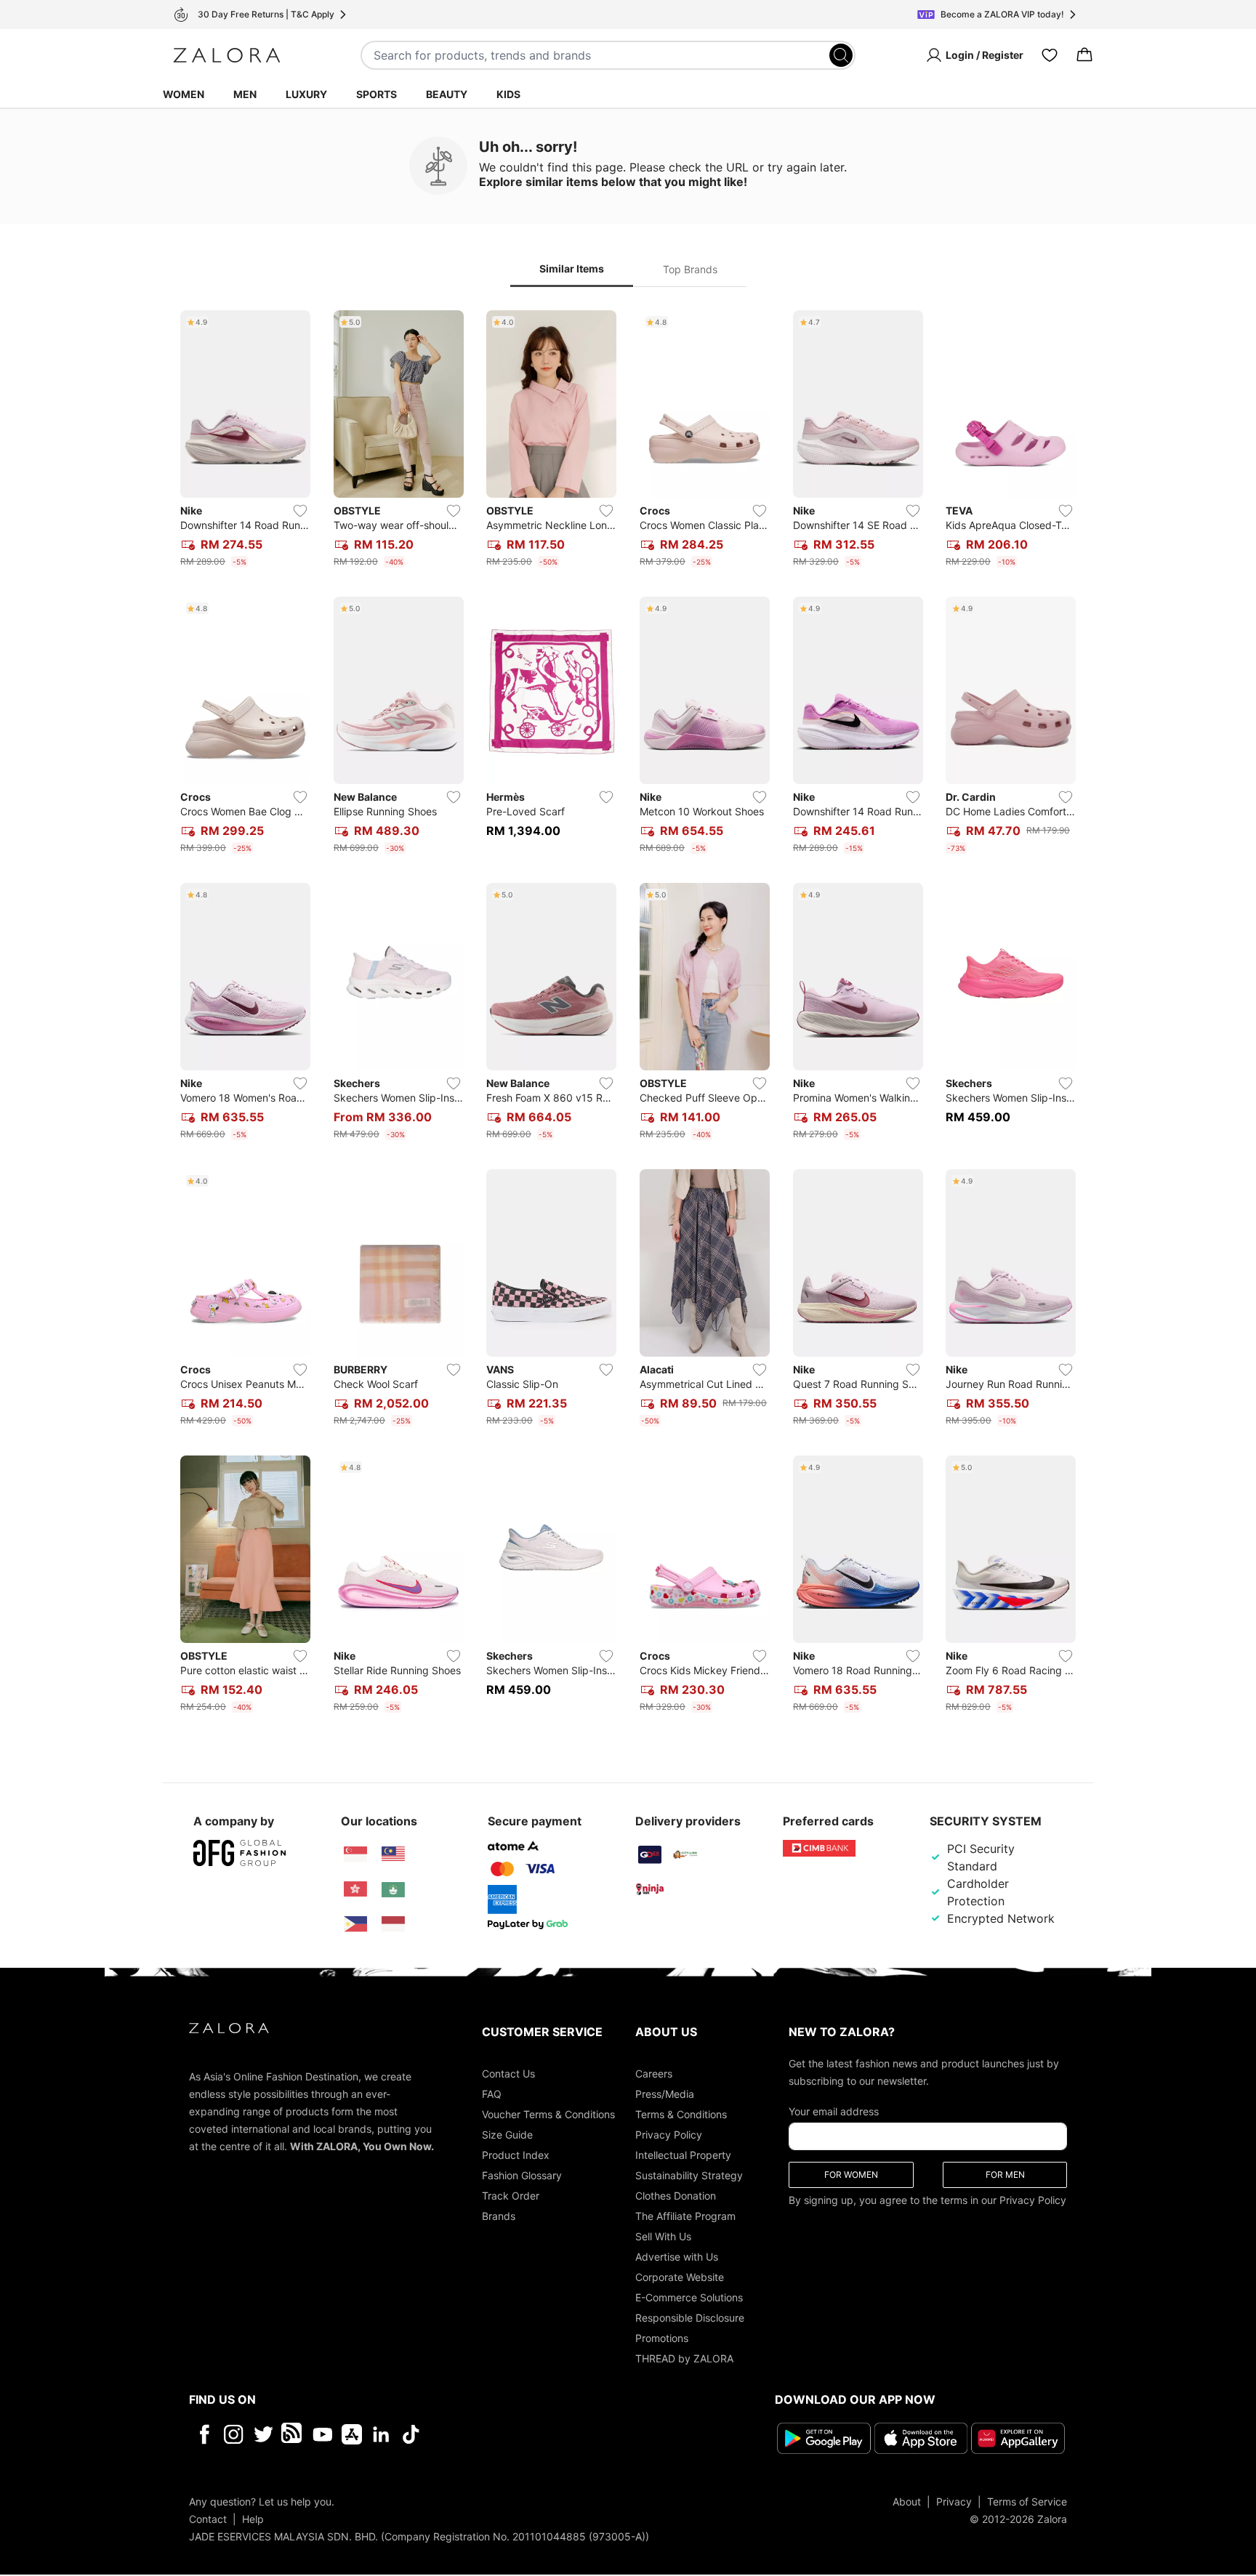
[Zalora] (227, 55)
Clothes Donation (676, 2196)
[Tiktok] (505, 2434)
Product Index (516, 2155)
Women (184, 94)
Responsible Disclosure (690, 2318)
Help (253, 2519)
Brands (499, 2216)
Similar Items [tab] (572, 268)
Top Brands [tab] (690, 269)
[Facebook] (204, 2434)
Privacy (954, 2502)
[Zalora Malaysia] (393, 1854)
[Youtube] (322, 2434)
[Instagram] (234, 2434)
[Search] (841, 55)
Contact (208, 2519)
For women (851, 2175)
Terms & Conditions (681, 2114)
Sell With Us (663, 2236)
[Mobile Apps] (352, 2434)
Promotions (662, 2338)
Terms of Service (1027, 2502)
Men (245, 94)
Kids (508, 94)
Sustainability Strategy (689, 2175)
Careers (654, 2074)
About (907, 2502)
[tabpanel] (628, 1014)
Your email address (834, 2111)
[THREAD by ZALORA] (293, 2434)
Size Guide (507, 2135)
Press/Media (665, 2094)
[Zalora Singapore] (355, 1854)
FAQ (492, 2094)
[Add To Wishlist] (300, 511)
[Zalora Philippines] (355, 1924)
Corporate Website (680, 2277)
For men (1005, 2175)
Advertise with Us (677, 2257)
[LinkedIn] (381, 2434)
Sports (377, 94)
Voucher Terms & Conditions (548, 2114)
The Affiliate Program (685, 2216)
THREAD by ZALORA (684, 2358)
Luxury (306, 94)
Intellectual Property (683, 2155)
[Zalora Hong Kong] (355, 1889)
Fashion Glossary (522, 2175)
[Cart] (1084, 55)
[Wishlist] (1050, 55)
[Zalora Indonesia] (393, 1924)
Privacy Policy (669, 2135)
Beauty (447, 94)
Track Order (511, 2196)
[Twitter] (263, 2434)
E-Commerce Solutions (689, 2297)
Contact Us (508, 2074)
